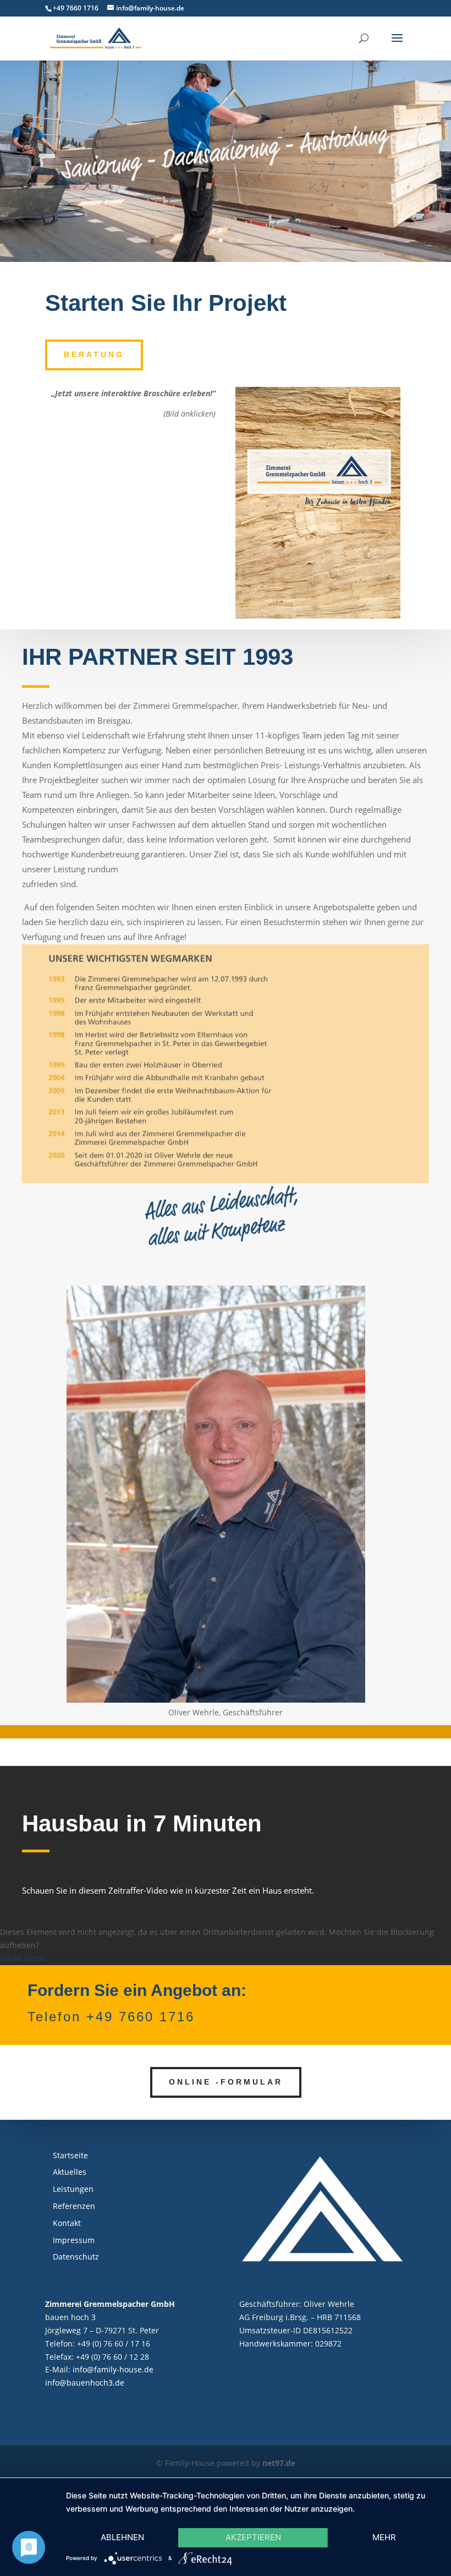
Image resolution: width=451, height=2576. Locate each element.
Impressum (74, 2240)
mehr (384, 2537)
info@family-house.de (113, 2369)
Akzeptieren (253, 2537)
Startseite (70, 2155)
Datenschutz (76, 2257)
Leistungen (73, 2189)
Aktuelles (70, 2172)
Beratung (94, 354)
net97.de (279, 2463)
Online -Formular (226, 2082)
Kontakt (67, 2223)
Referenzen (74, 2206)
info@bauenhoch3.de (85, 2383)
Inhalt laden (22, 1958)
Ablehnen (122, 2537)
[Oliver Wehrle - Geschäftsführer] (216, 1700)
